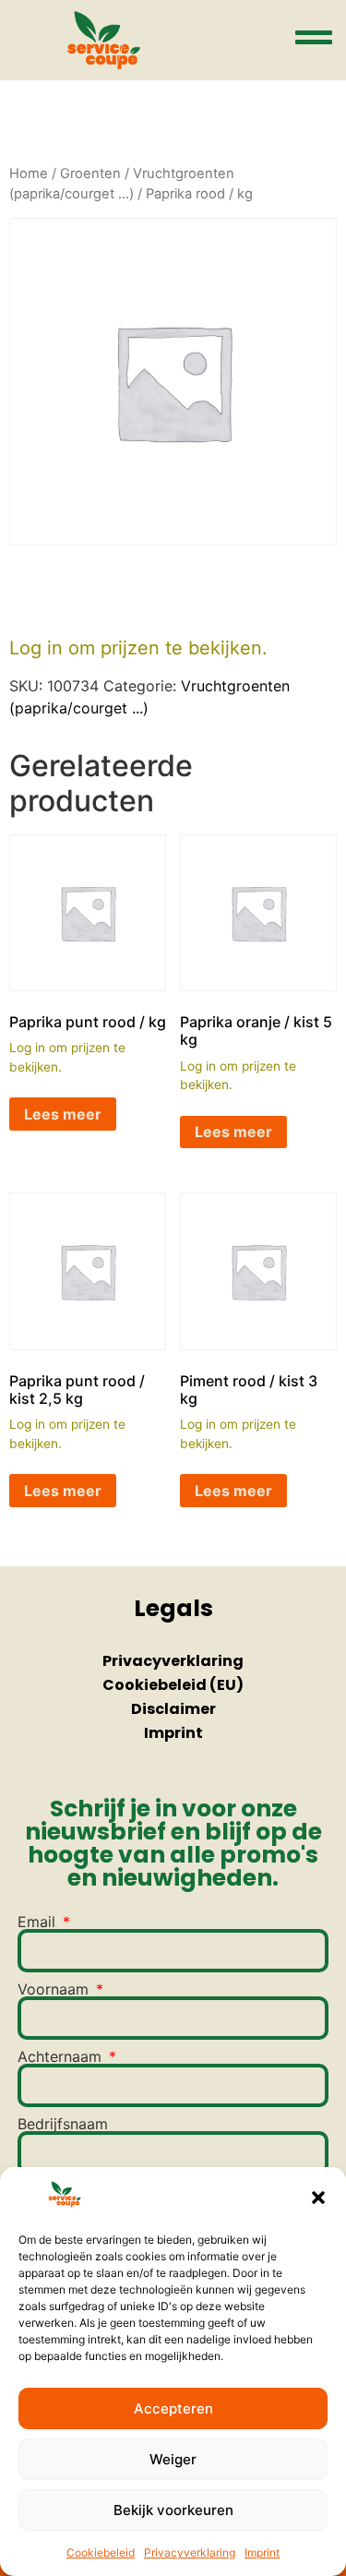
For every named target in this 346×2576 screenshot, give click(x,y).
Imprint (262, 2552)
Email (39, 1922)
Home (29, 174)
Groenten (90, 174)
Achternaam (62, 2056)
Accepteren (173, 2408)
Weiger (173, 2459)
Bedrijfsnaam (63, 2124)
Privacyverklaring (190, 2552)
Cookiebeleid (101, 2552)
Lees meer (63, 1114)
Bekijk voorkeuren (173, 2510)
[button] (318, 2198)
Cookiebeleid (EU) (173, 1685)
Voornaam (55, 1989)
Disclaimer (173, 1709)
